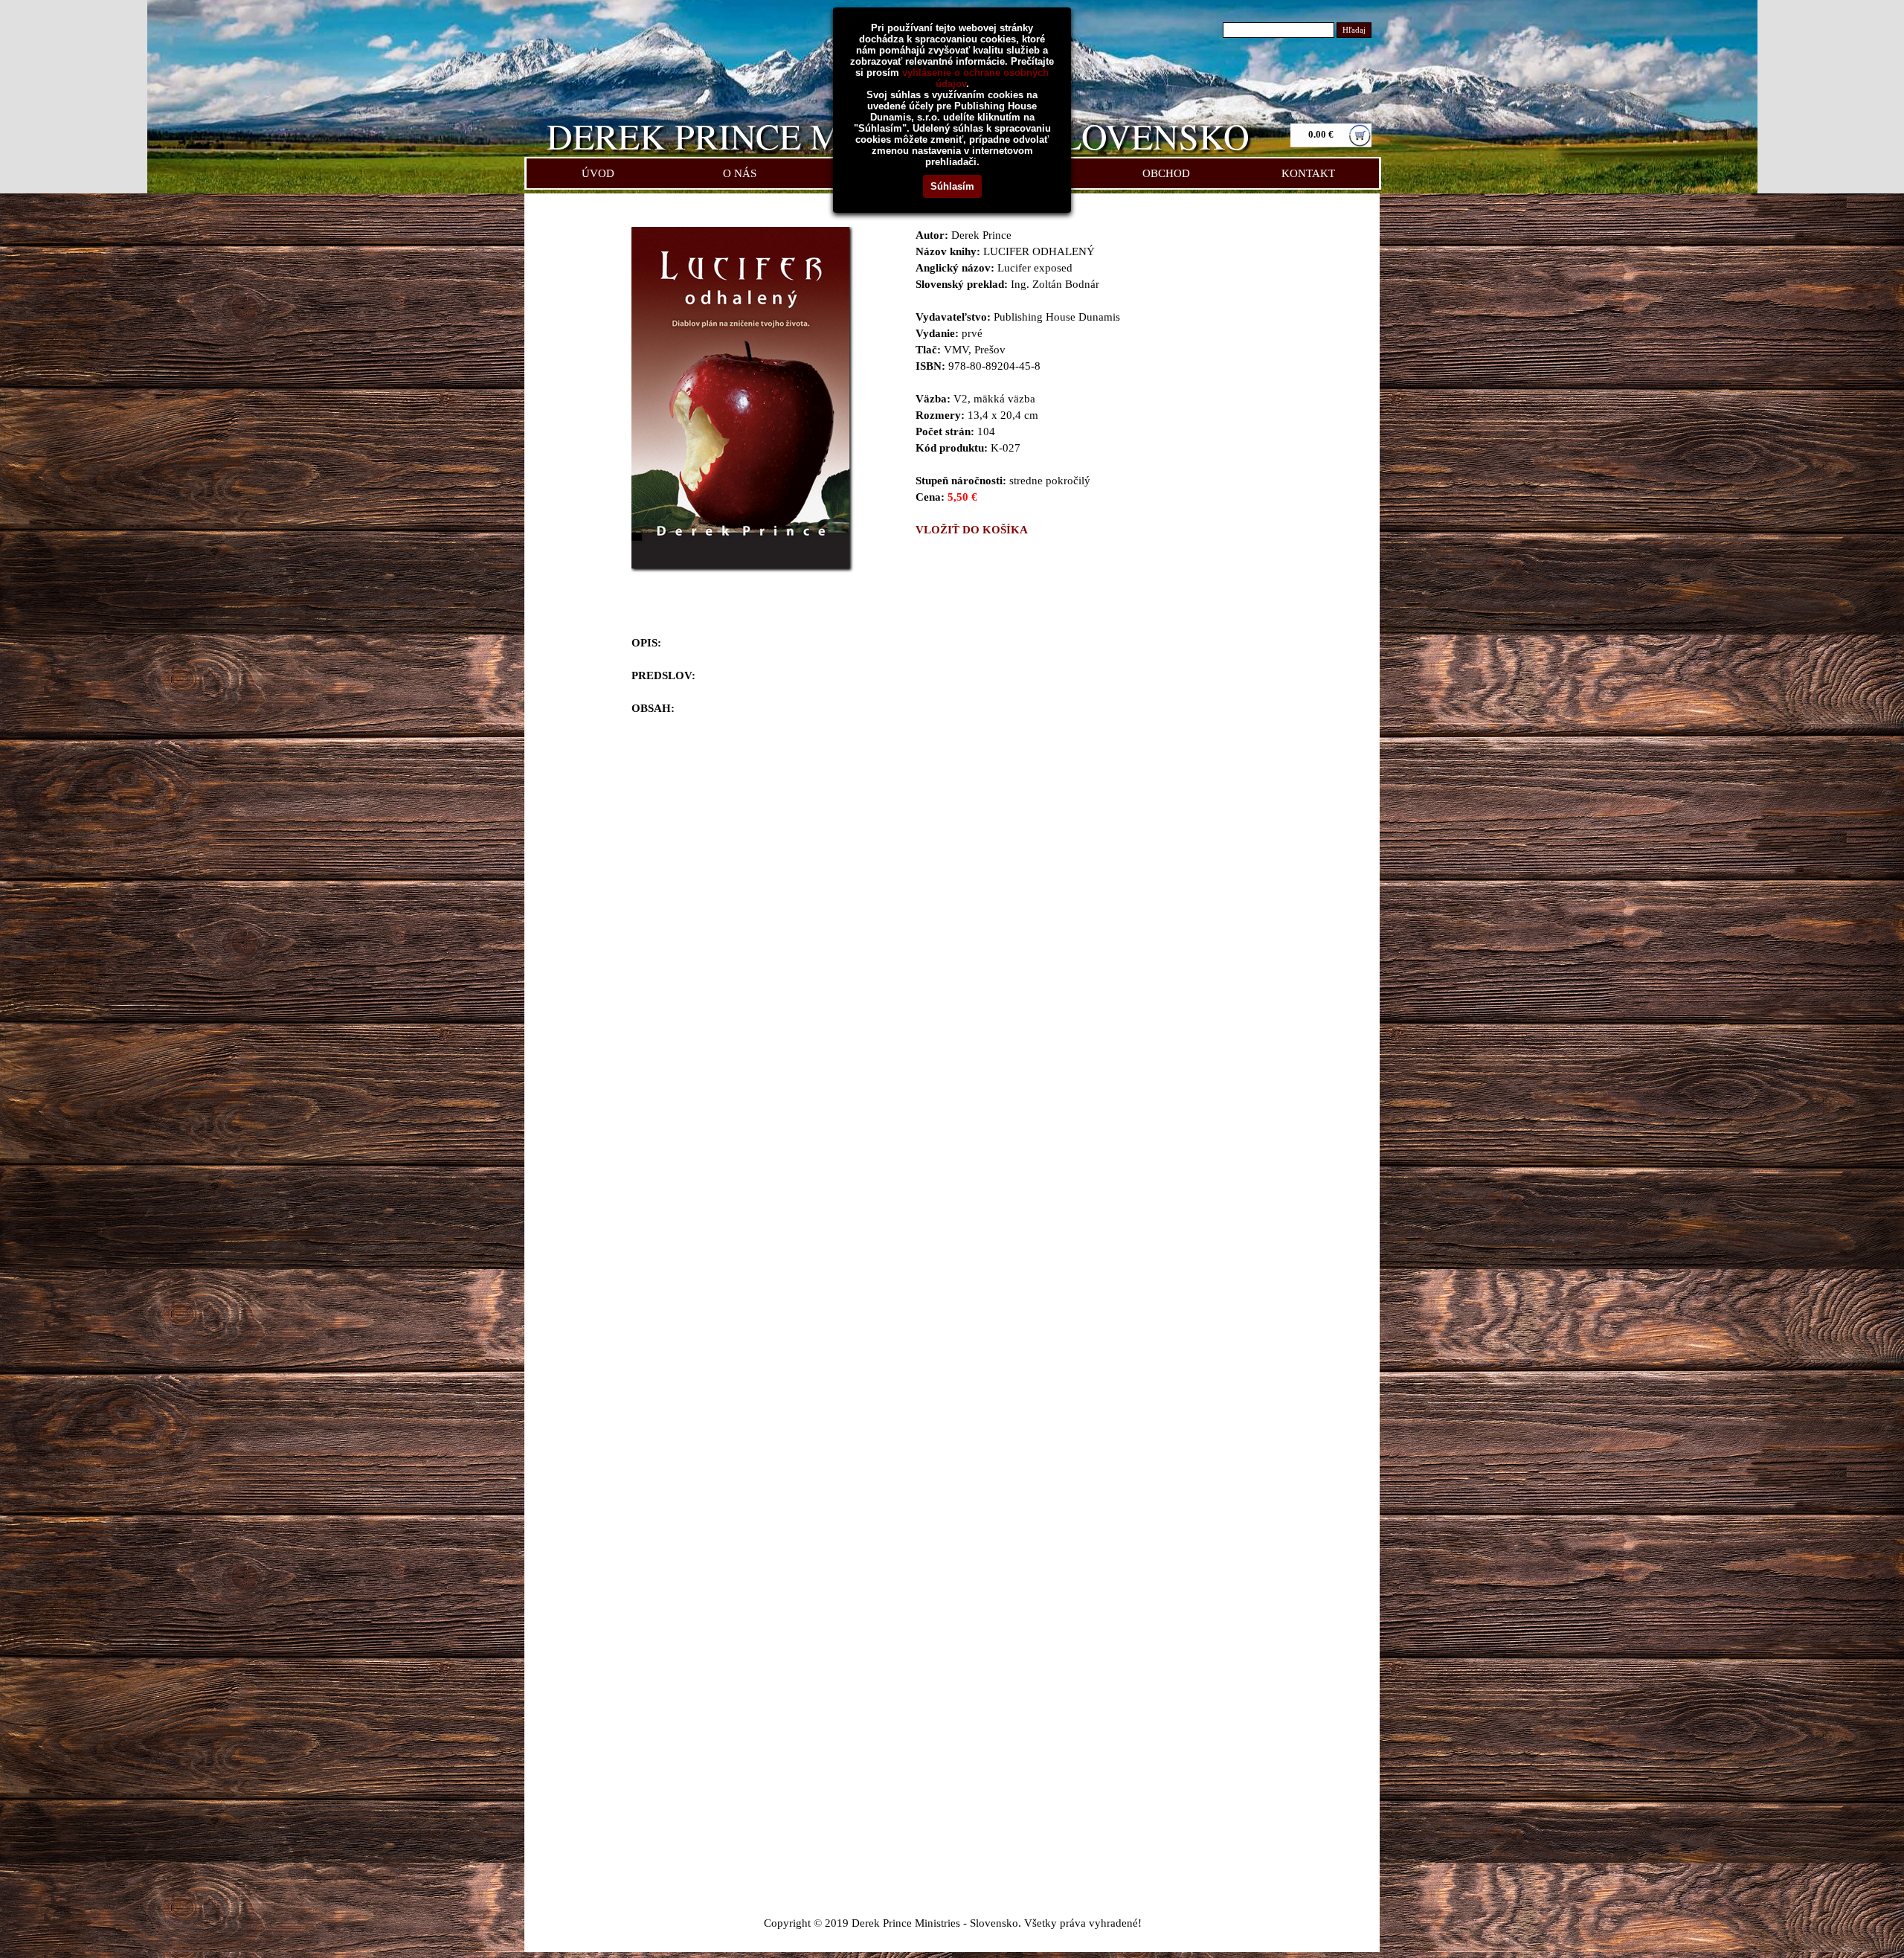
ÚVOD (598, 173)
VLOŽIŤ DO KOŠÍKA (972, 530)
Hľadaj (1354, 30)
